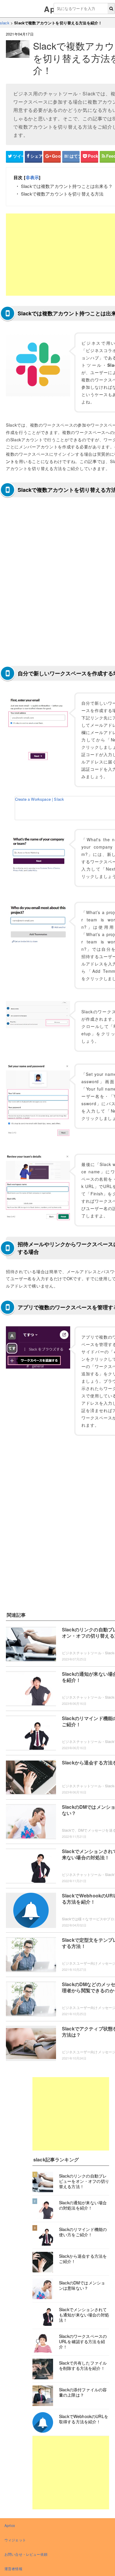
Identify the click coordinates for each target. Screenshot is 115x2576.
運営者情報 (13, 2569)
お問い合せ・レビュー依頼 (26, 2554)
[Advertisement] (71, 2114)
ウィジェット (15, 2540)
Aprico (10, 2525)
